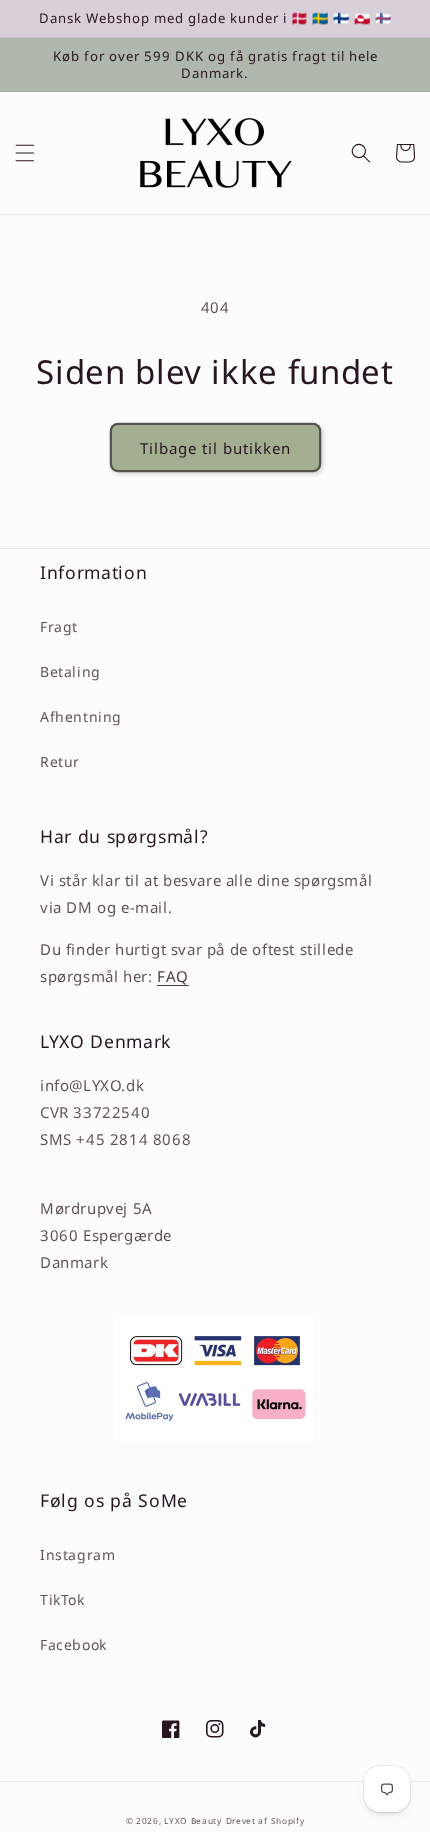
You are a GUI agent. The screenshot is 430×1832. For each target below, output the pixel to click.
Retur (60, 761)
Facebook (73, 1644)
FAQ (173, 976)
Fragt (59, 626)
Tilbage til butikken (215, 448)
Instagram (77, 1554)
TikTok (62, 1599)
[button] (25, 153)
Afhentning (81, 716)
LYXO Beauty (193, 1820)
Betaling (70, 671)
